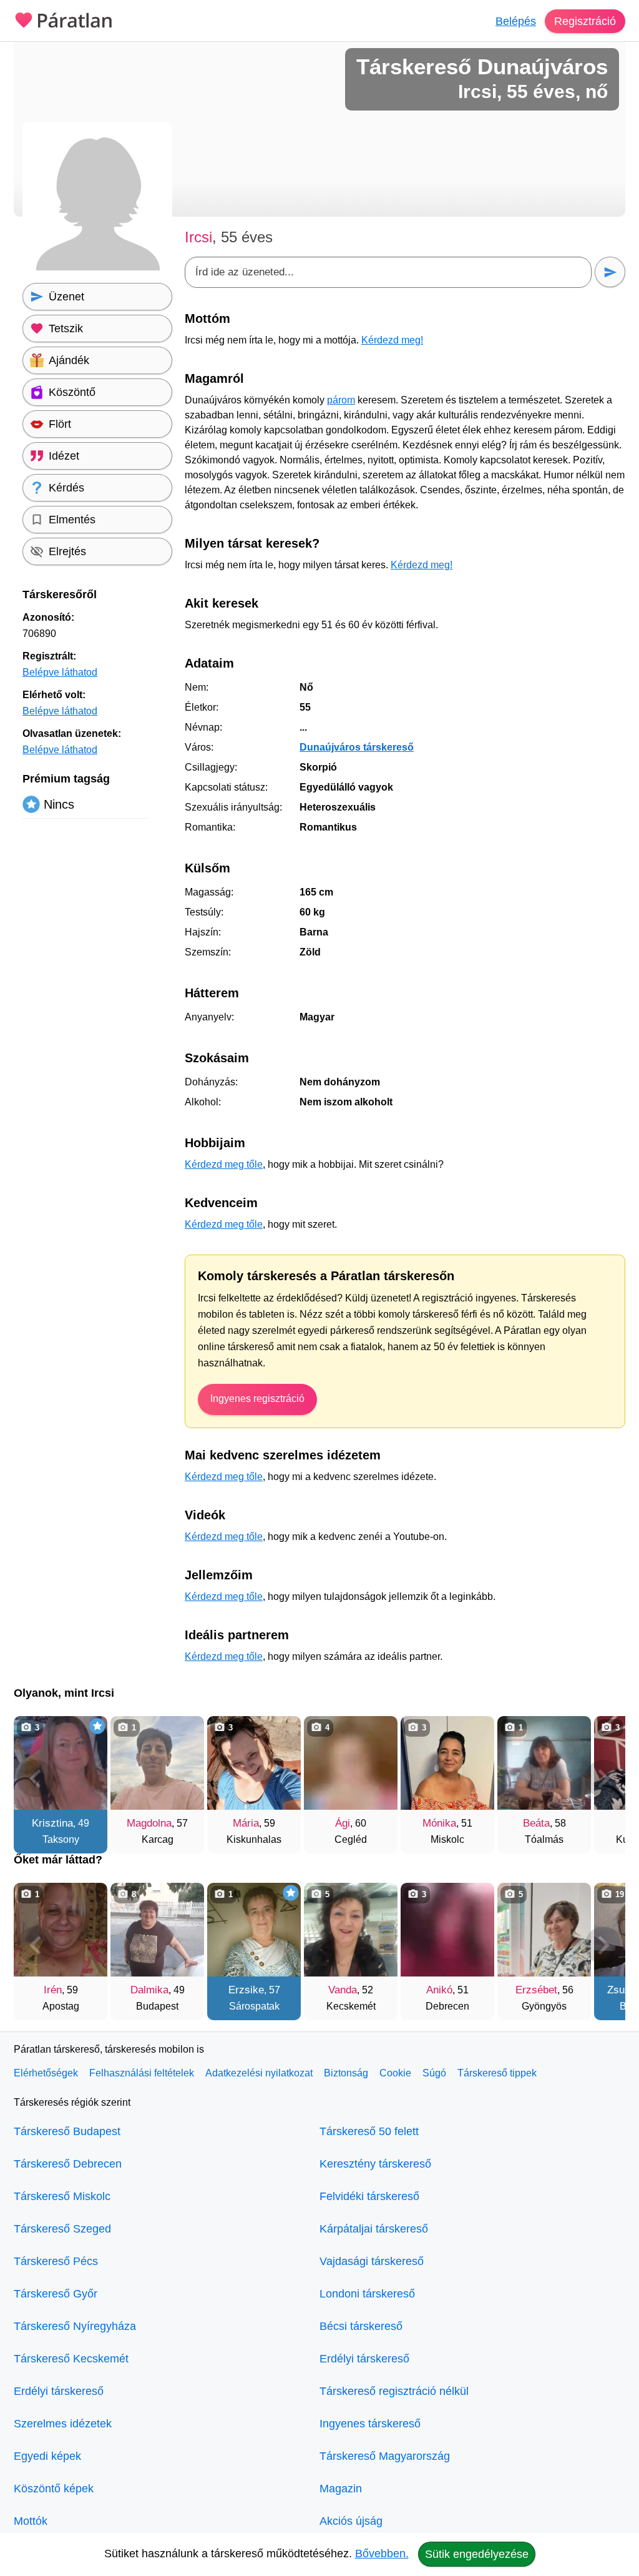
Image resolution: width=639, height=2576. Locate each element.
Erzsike (246, 1990)
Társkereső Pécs (56, 2261)
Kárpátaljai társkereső (374, 2229)
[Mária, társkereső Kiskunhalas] (254, 1763)
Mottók (31, 2521)
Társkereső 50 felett (369, 2131)
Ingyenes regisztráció (257, 1399)
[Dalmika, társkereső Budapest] (157, 1930)
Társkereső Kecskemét (71, 2359)
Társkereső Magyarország (385, 2456)
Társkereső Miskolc (62, 2196)
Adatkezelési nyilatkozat (259, 2073)
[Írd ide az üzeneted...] (388, 272)
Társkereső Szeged (62, 2229)
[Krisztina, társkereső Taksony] (61, 1763)
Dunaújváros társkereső (357, 747)
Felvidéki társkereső (369, 2196)
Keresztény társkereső (375, 2164)
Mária (246, 1823)
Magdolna (149, 1823)
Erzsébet (536, 1990)
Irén (53, 1990)
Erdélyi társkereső (59, 2391)
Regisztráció (585, 21)
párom (341, 400)
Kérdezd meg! (392, 340)
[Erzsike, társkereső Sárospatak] (254, 1930)
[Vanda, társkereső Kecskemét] (351, 1930)
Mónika (439, 1823)
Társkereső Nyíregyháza (75, 2326)
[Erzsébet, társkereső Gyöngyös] (544, 1930)
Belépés (516, 21)
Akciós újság (351, 2521)
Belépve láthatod (60, 672)
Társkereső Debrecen (68, 2164)
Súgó (434, 2073)
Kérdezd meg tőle (224, 1164)
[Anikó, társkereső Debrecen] (447, 1930)
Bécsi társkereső (361, 2326)
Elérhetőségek (46, 2073)
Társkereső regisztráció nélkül (394, 2391)
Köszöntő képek (54, 2489)
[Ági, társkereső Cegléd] (351, 1763)
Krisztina (52, 1823)
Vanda (343, 1990)
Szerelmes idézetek (63, 2424)
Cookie (395, 2073)
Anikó (439, 1990)
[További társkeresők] (603, 1779)
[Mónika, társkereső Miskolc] (447, 1763)
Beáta (536, 1823)
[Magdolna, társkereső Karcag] (157, 1763)
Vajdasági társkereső (372, 2261)
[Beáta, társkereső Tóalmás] (544, 1763)
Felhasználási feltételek (142, 2073)
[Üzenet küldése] (610, 272)
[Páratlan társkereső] (64, 19)
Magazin (341, 2489)
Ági (343, 1823)
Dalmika (149, 1990)
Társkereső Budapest (67, 2131)
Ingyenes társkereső (370, 2424)
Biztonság (346, 2073)
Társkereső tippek (497, 2073)
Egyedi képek (47, 2456)
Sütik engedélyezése (477, 2554)
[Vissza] (36, 1779)
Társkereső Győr (56, 2294)
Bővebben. (382, 2554)
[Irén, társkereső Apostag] (61, 1930)
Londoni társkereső (367, 2294)
